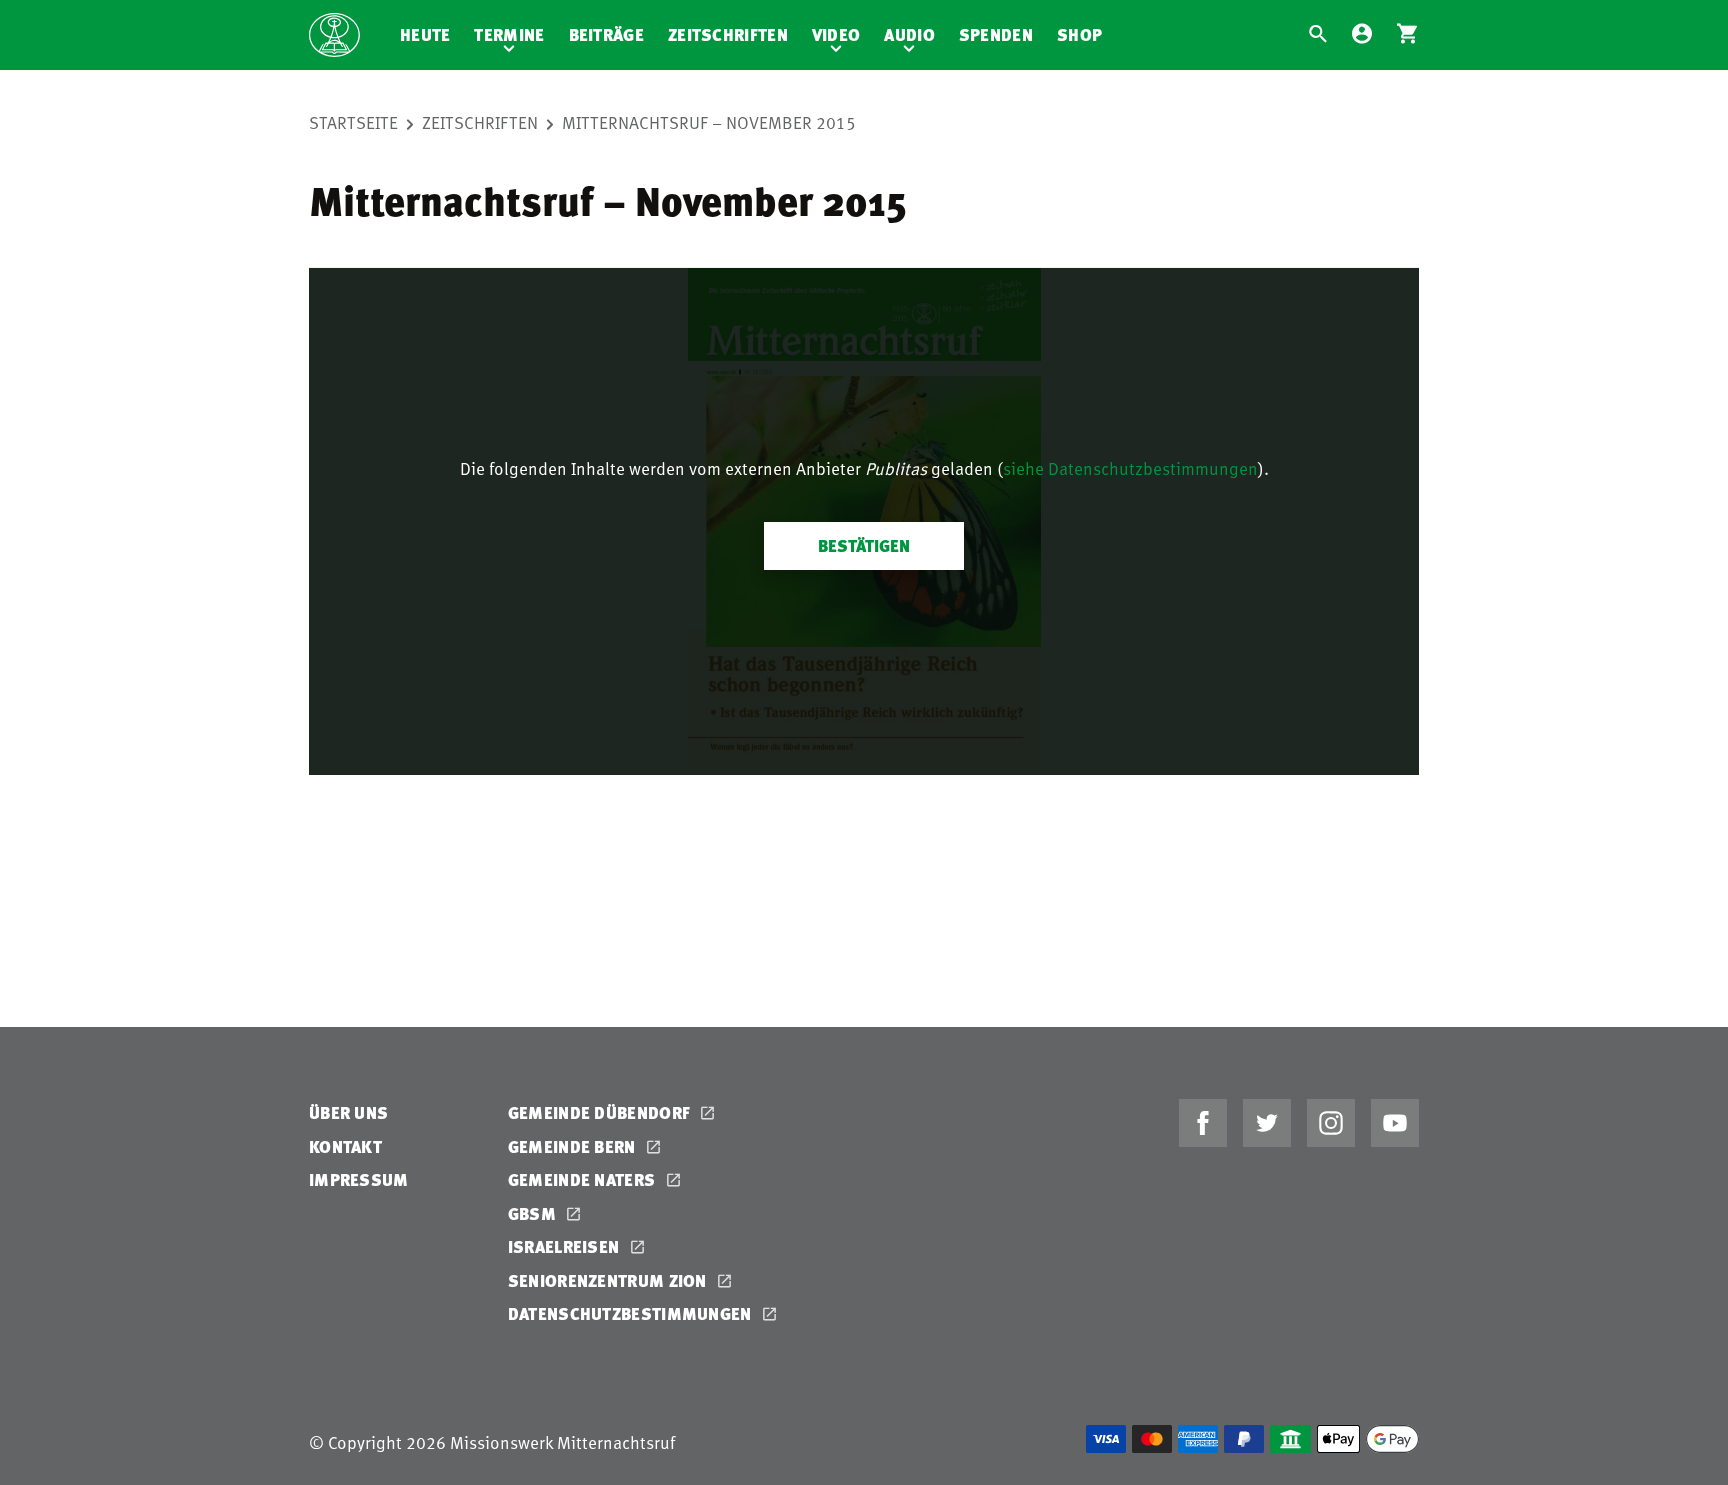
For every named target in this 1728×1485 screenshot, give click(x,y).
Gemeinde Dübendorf (601, 1112)
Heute (425, 34)
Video (836, 34)
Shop (1079, 34)
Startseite (353, 122)
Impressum (359, 1179)
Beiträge (606, 34)
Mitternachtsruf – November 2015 (709, 122)
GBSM (534, 1213)
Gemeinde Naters (584, 1179)
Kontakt (345, 1146)
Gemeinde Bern (574, 1146)
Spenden (996, 34)
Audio (909, 34)
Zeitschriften (728, 34)
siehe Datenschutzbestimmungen (1130, 468)
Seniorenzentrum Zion (609, 1280)
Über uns (348, 1112)
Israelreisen (566, 1246)
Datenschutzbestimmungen (632, 1313)
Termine (509, 34)
